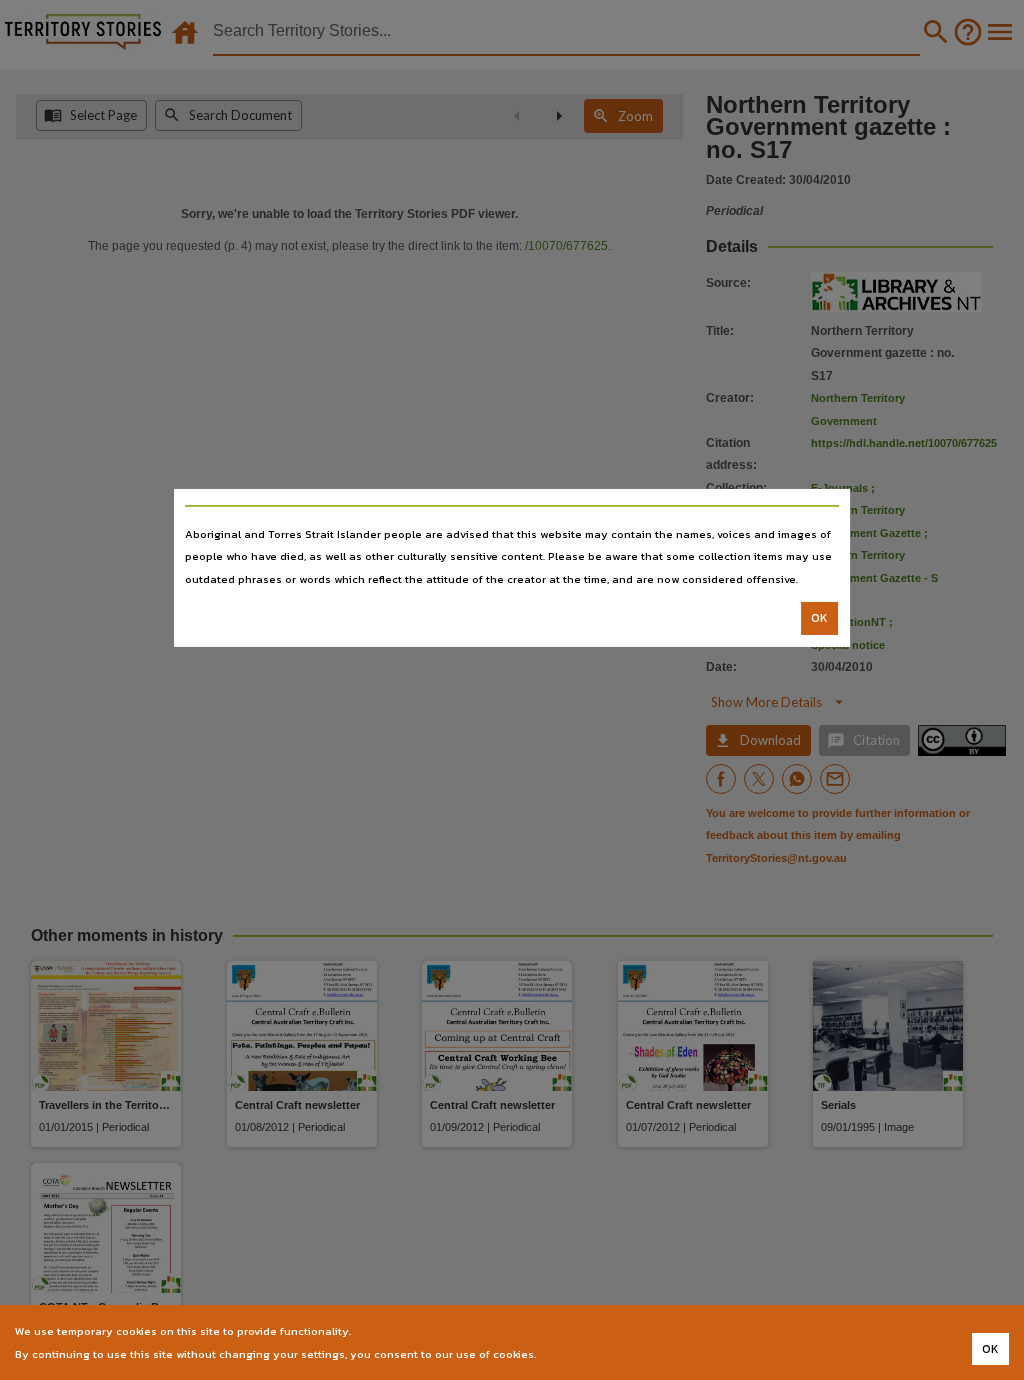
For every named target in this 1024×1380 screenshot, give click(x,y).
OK (819, 618)
